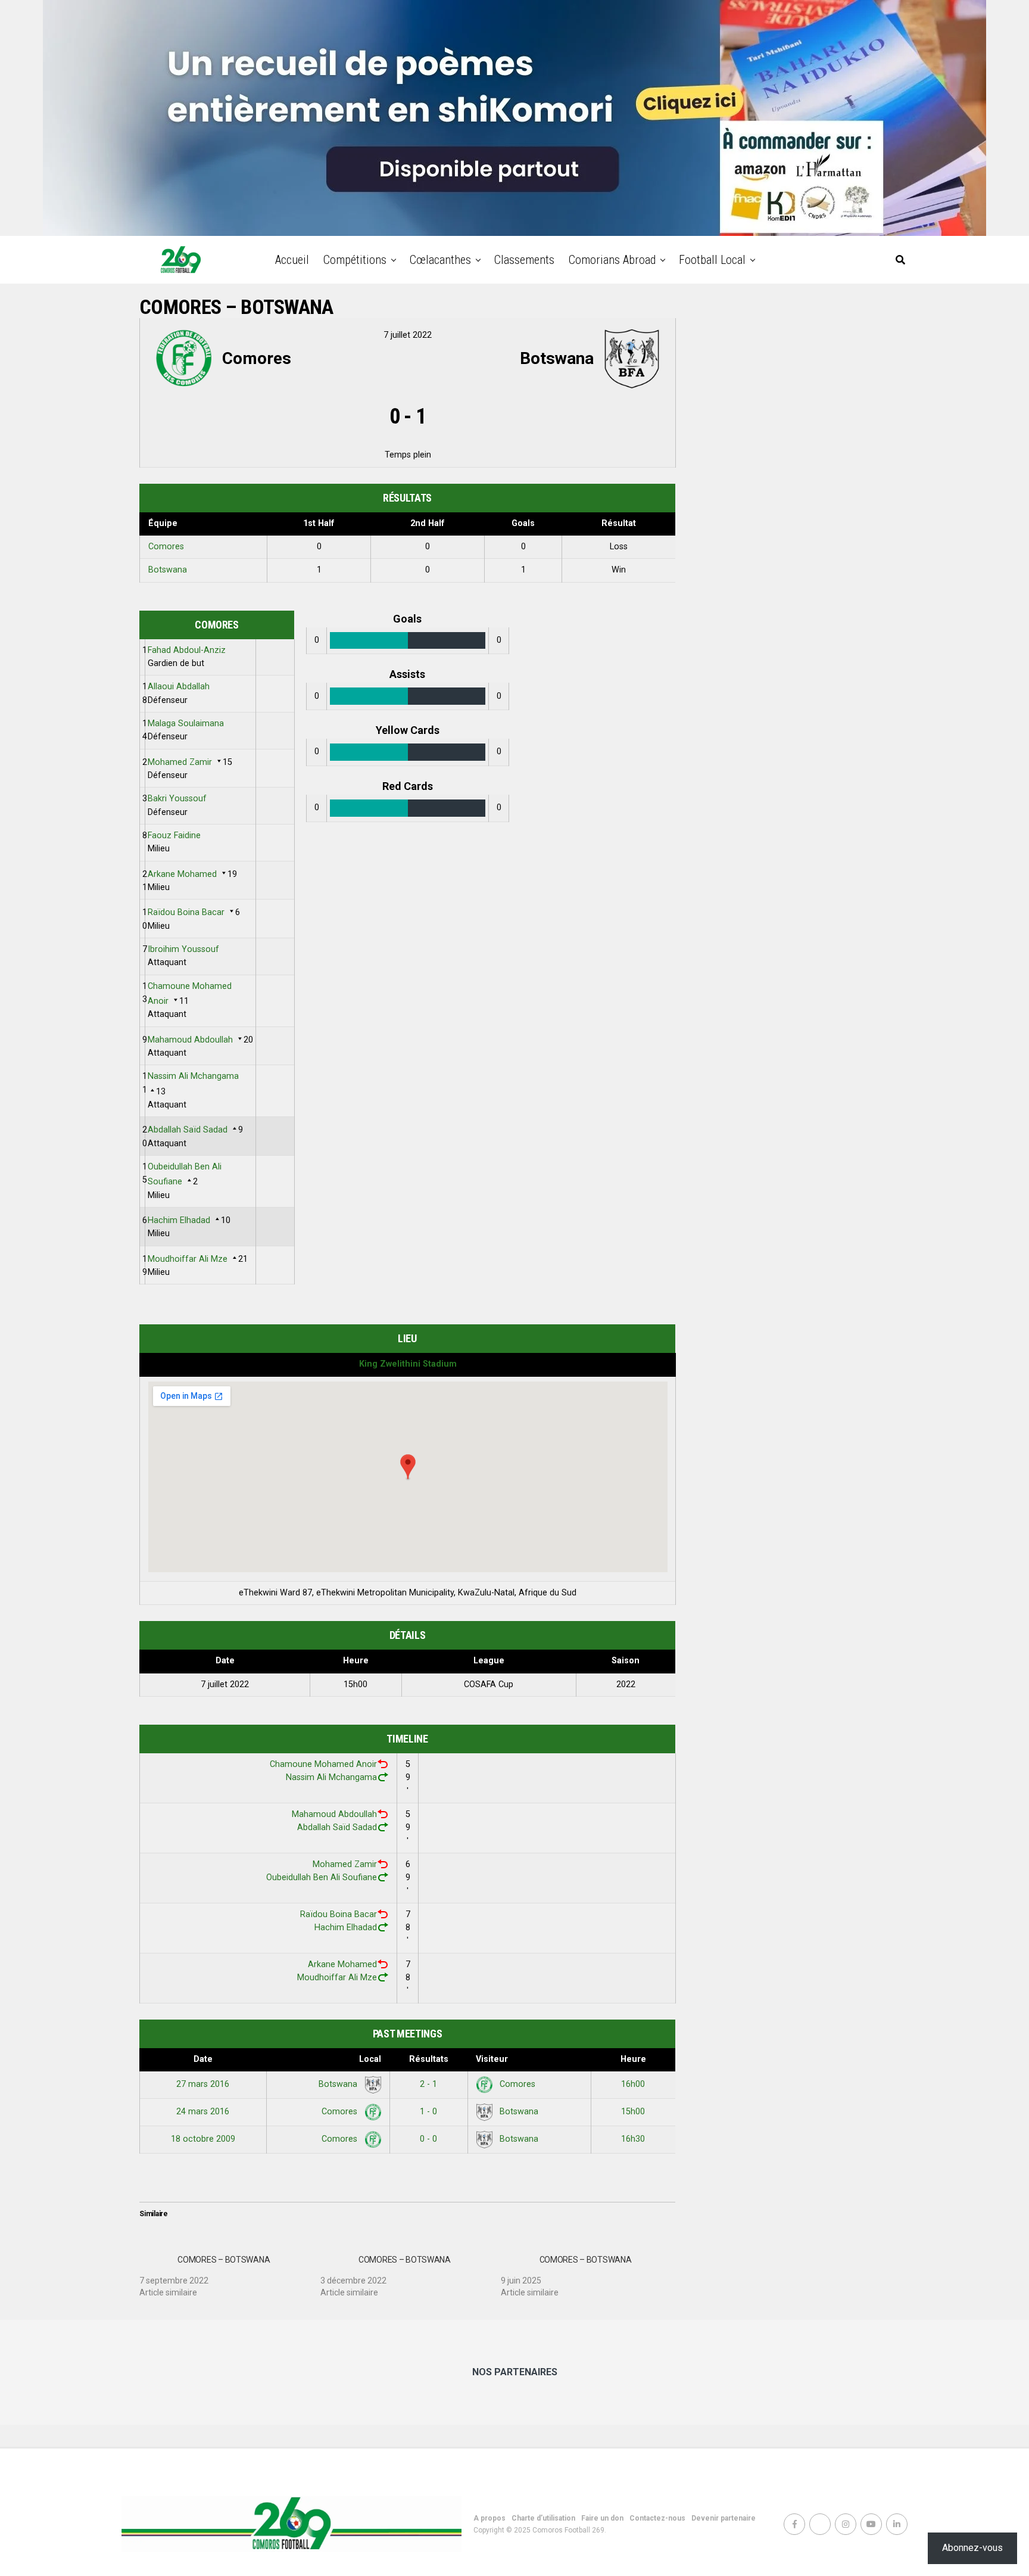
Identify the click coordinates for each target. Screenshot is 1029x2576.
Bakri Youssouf (177, 799)
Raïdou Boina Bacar (186, 912)
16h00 (633, 2084)
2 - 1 (428, 2084)
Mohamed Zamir (180, 762)
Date (203, 2059)
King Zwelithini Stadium (408, 1364)
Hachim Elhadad (179, 1220)
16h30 (633, 2139)
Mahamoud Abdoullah (190, 1040)
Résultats (429, 2059)
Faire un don (602, 2518)
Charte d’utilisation (543, 2518)
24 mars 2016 (203, 2112)
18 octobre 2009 (203, 2139)
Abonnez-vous (972, 2548)
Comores (166, 547)
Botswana (168, 570)
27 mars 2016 (203, 2084)
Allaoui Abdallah (179, 687)
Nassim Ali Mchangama (193, 1076)
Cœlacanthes (440, 260)
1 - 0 (428, 2112)
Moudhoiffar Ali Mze (188, 1259)
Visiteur (492, 2059)
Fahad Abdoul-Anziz (187, 650)
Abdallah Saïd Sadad (188, 1130)
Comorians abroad (612, 260)
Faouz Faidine (174, 836)
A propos (489, 2518)
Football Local (712, 260)
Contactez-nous (657, 2518)
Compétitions (355, 260)
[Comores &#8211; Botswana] (230, 2272)
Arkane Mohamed (182, 874)
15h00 (633, 2112)
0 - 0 (428, 2139)
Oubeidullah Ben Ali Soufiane (322, 1877)
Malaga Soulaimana (186, 724)
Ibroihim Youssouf (183, 949)
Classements (524, 260)
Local (370, 2059)
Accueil (292, 260)
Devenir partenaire (724, 2518)
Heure (633, 2059)
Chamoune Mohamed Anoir (323, 1764)
